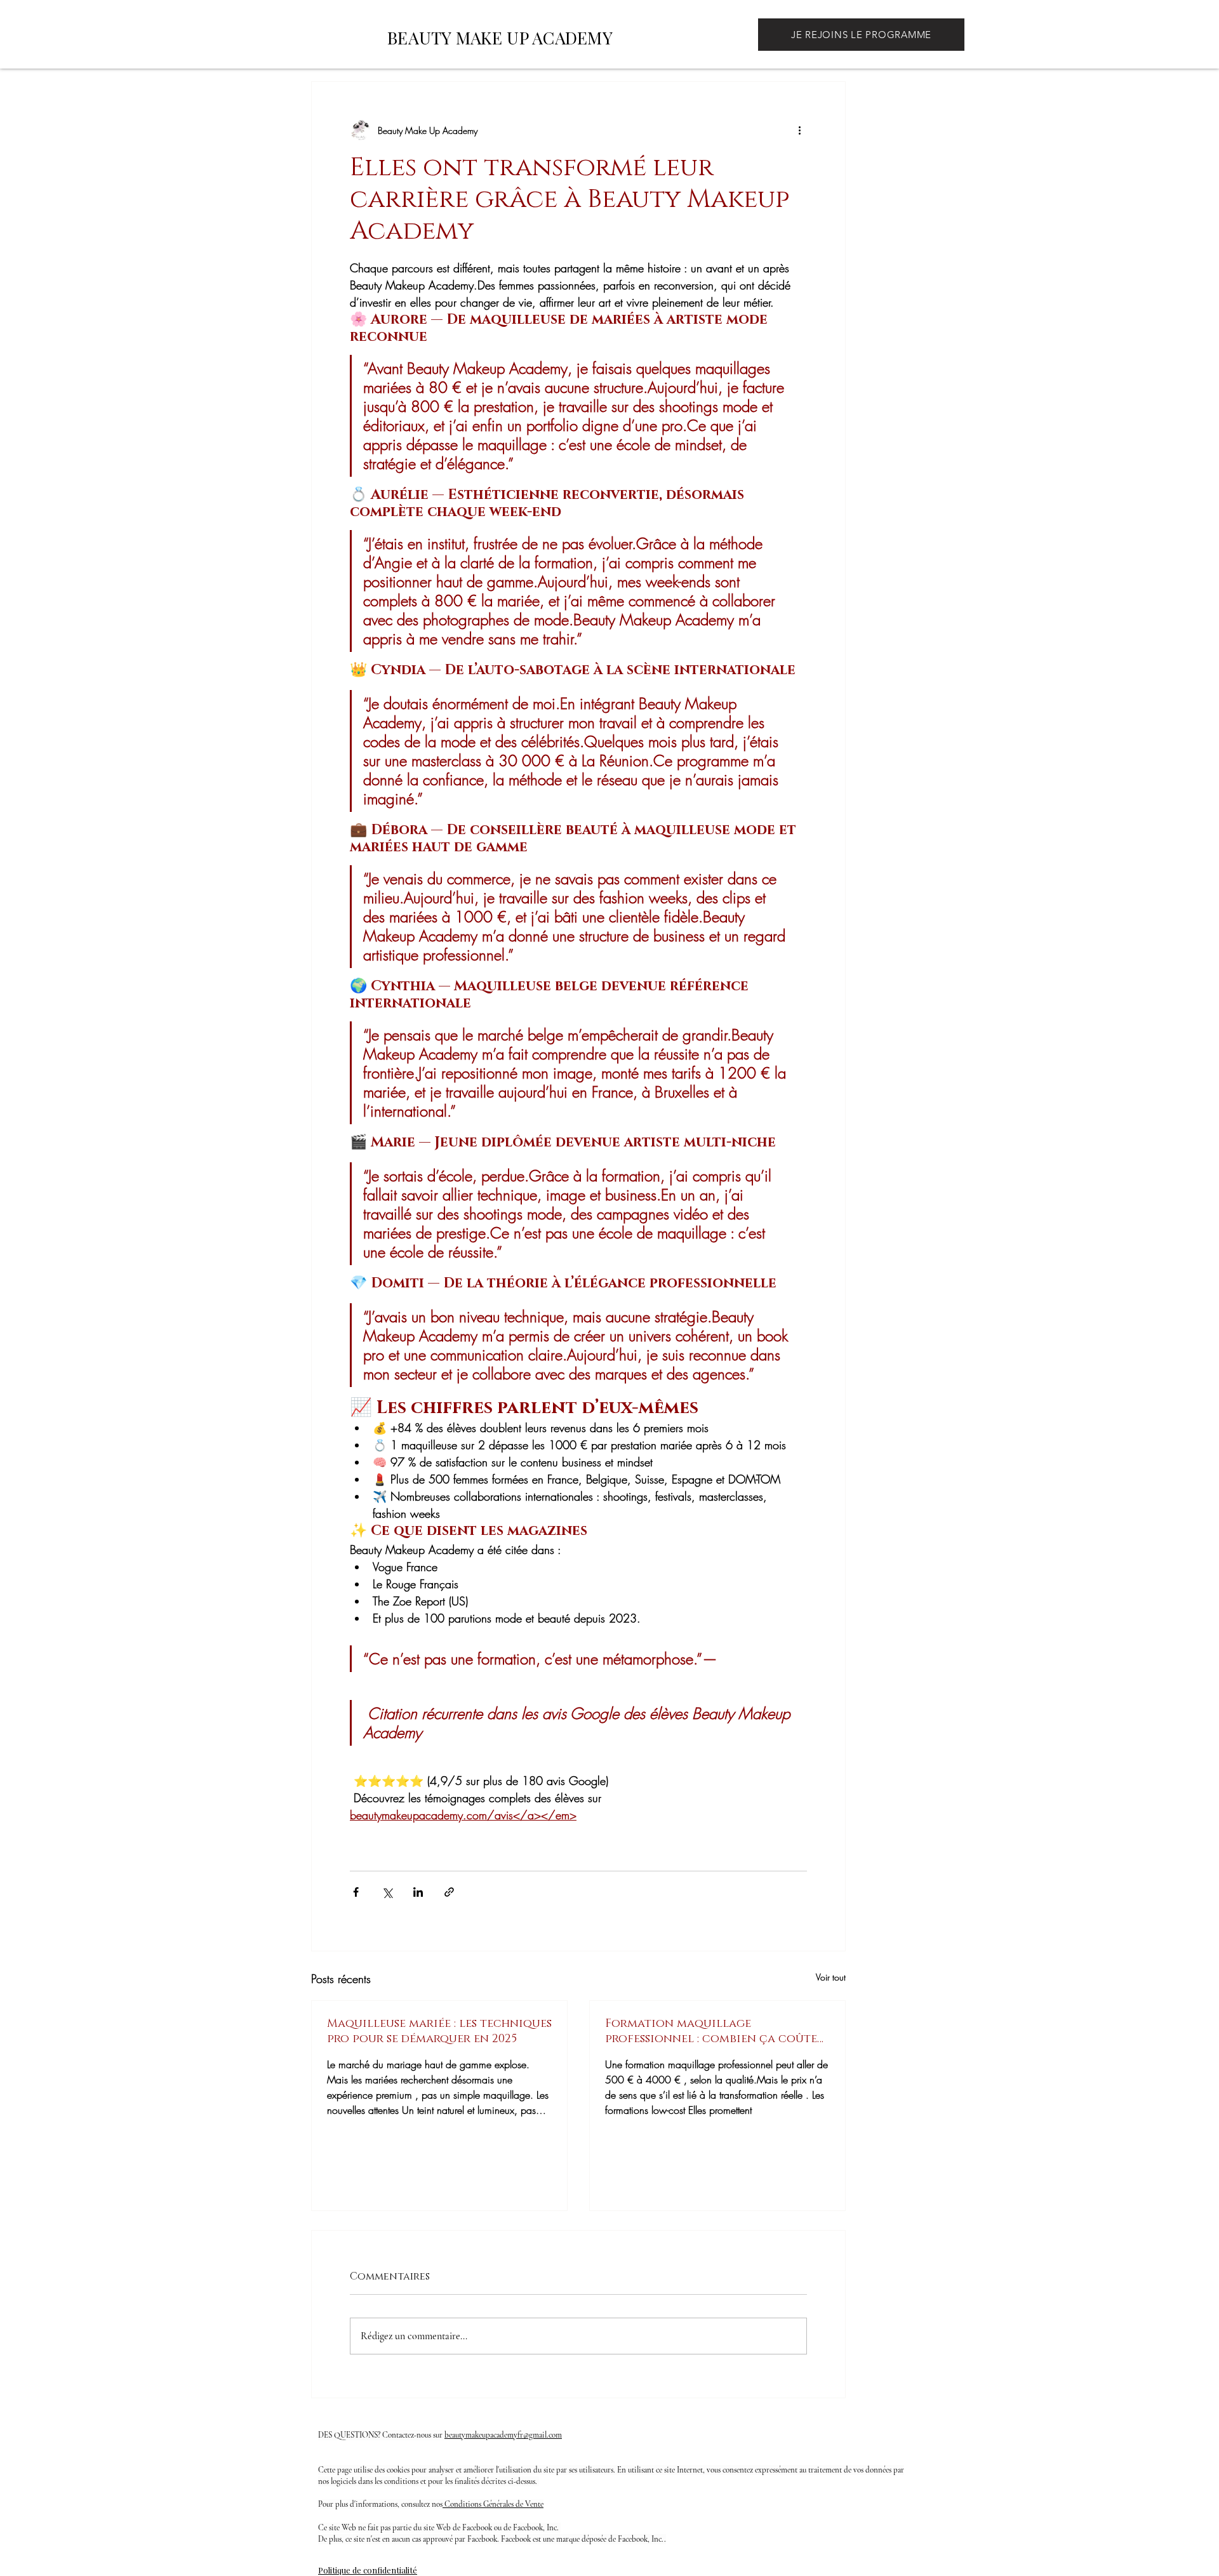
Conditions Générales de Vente (493, 2504)
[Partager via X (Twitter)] (387, 1892)
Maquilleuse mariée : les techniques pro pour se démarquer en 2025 (439, 2031)
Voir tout (831, 1977)
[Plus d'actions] (799, 130)
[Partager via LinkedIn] (418, 1892)
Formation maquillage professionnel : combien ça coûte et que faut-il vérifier (711, 2031)
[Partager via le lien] (449, 1892)
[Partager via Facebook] (356, 1892)
